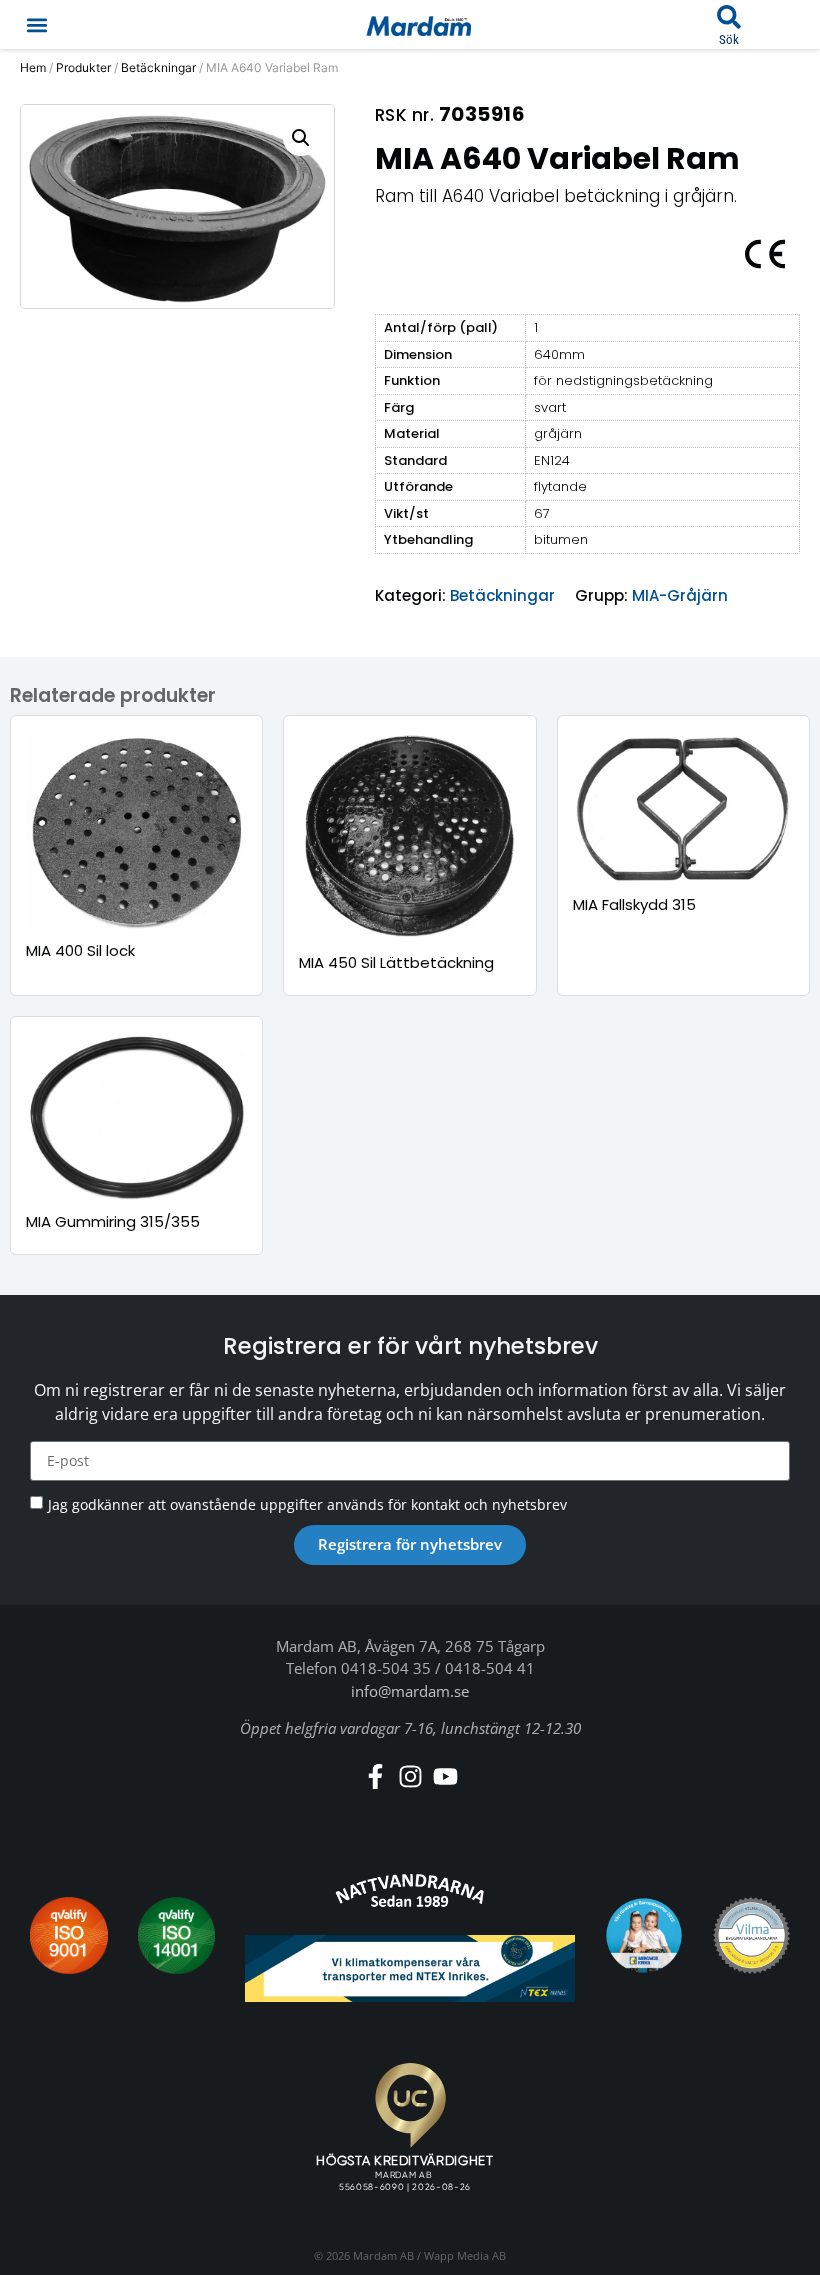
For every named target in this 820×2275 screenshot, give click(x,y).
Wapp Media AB (465, 2255)
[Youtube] (445, 1776)
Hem (33, 67)
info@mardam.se (410, 1691)
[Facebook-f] (375, 1776)
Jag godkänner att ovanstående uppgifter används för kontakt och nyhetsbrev (307, 1504)
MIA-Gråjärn (680, 595)
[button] (36, 24)
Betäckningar (158, 67)
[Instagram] (410, 1776)
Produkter (83, 67)
